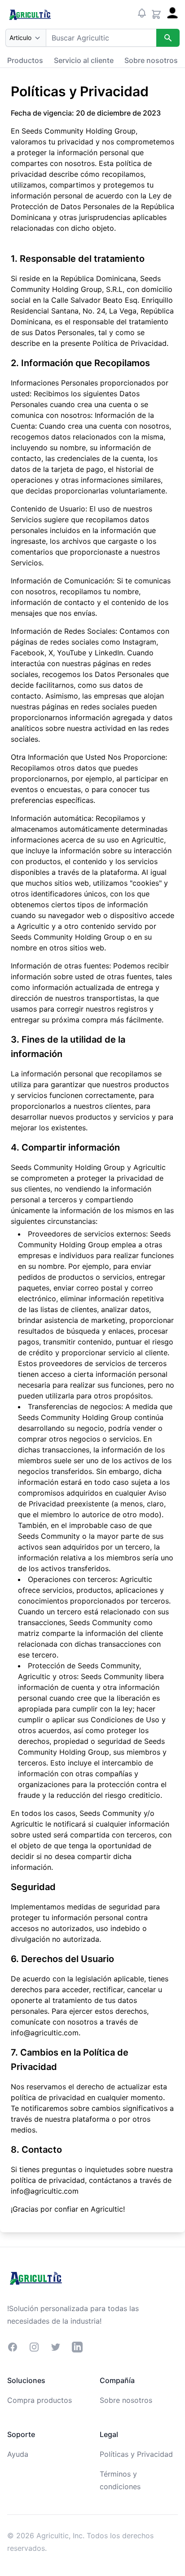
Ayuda (18, 2454)
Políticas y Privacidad (136, 2454)
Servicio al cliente (84, 60)
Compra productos (40, 2400)
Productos (25, 60)
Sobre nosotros (151, 60)
